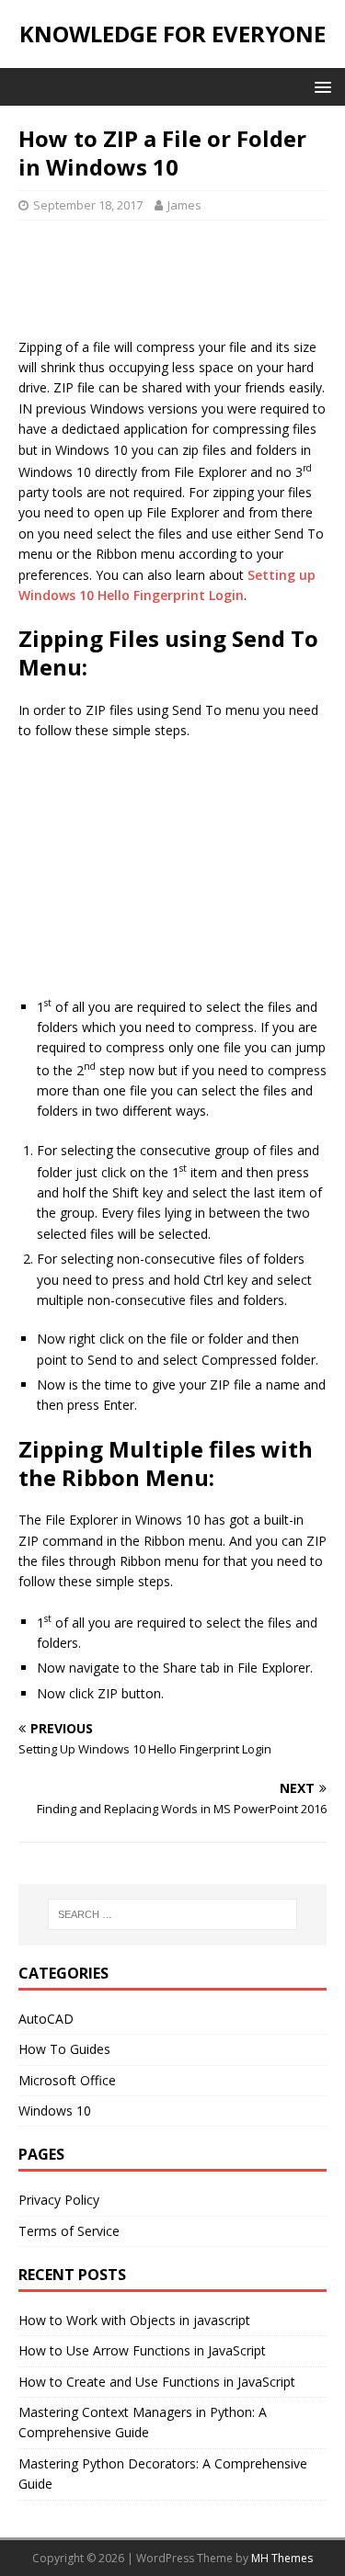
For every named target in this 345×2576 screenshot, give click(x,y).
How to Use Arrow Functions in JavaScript (142, 2350)
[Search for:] (173, 1914)
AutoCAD (46, 2019)
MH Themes (282, 2558)
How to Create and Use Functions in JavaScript (157, 2382)
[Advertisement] (173, 285)
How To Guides (64, 2049)
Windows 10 (55, 2111)
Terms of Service (69, 2231)
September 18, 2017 (88, 205)
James (184, 205)
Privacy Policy (59, 2200)
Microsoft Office (67, 2080)
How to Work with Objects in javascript (134, 2320)
